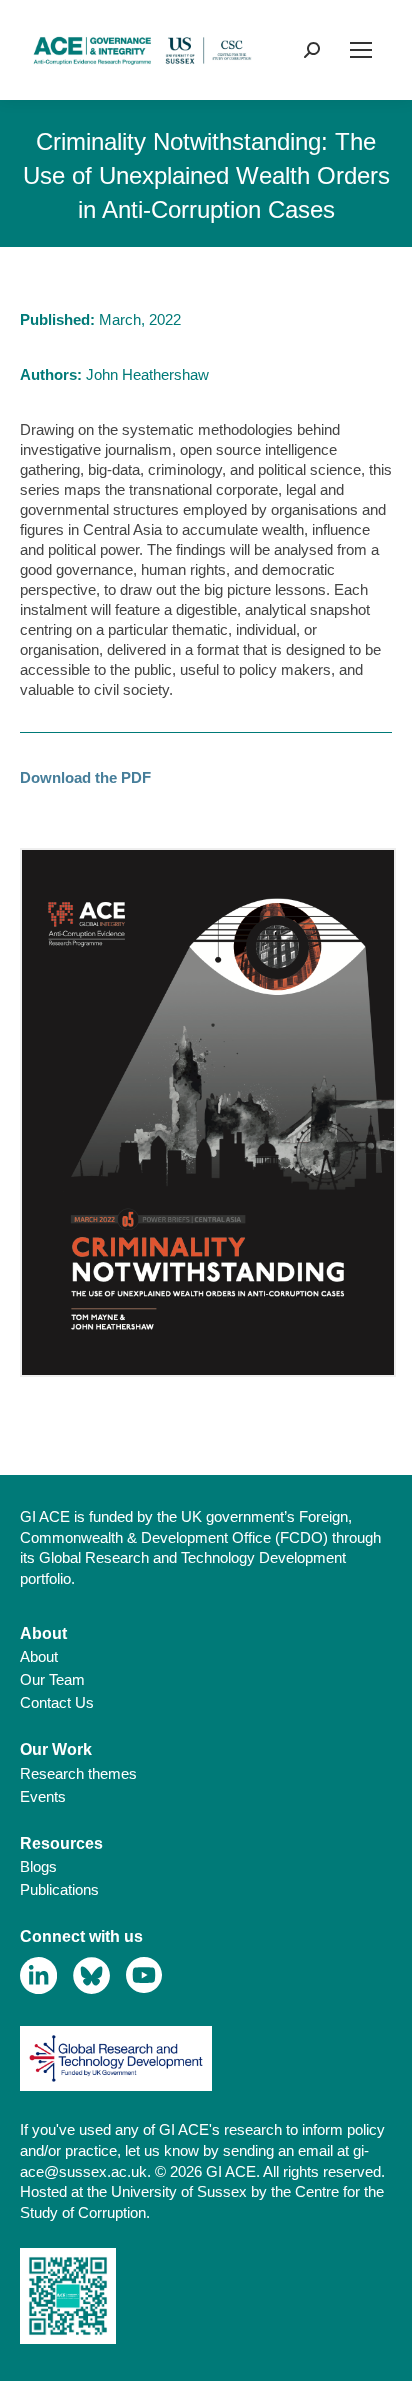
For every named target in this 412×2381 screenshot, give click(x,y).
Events (43, 1796)
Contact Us (57, 1702)
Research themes (78, 1773)
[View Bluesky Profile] (91, 1975)
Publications (59, 1889)
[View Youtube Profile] (144, 1975)
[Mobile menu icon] (361, 50)
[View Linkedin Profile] (38, 1975)
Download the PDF (85, 777)
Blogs (38, 1866)
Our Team (52, 1679)
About (39, 1656)
